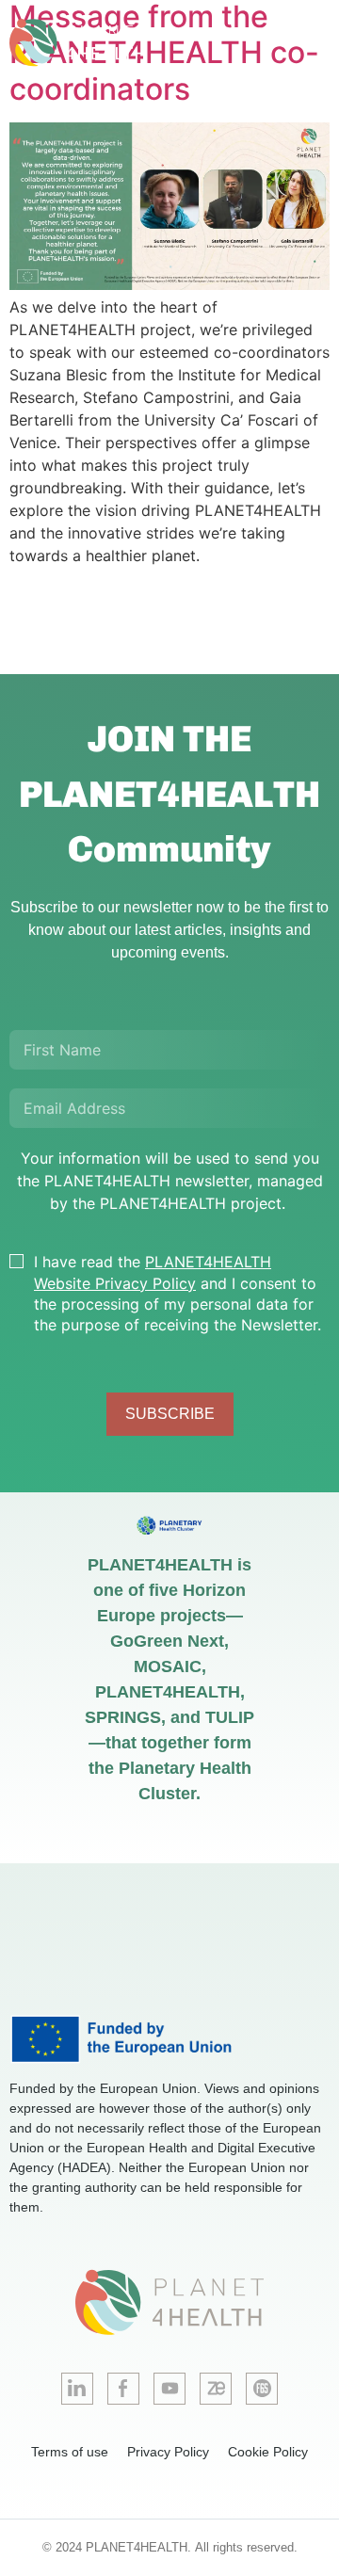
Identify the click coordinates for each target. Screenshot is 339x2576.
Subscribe (170, 1414)
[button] (315, 43)
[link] (104, 43)
